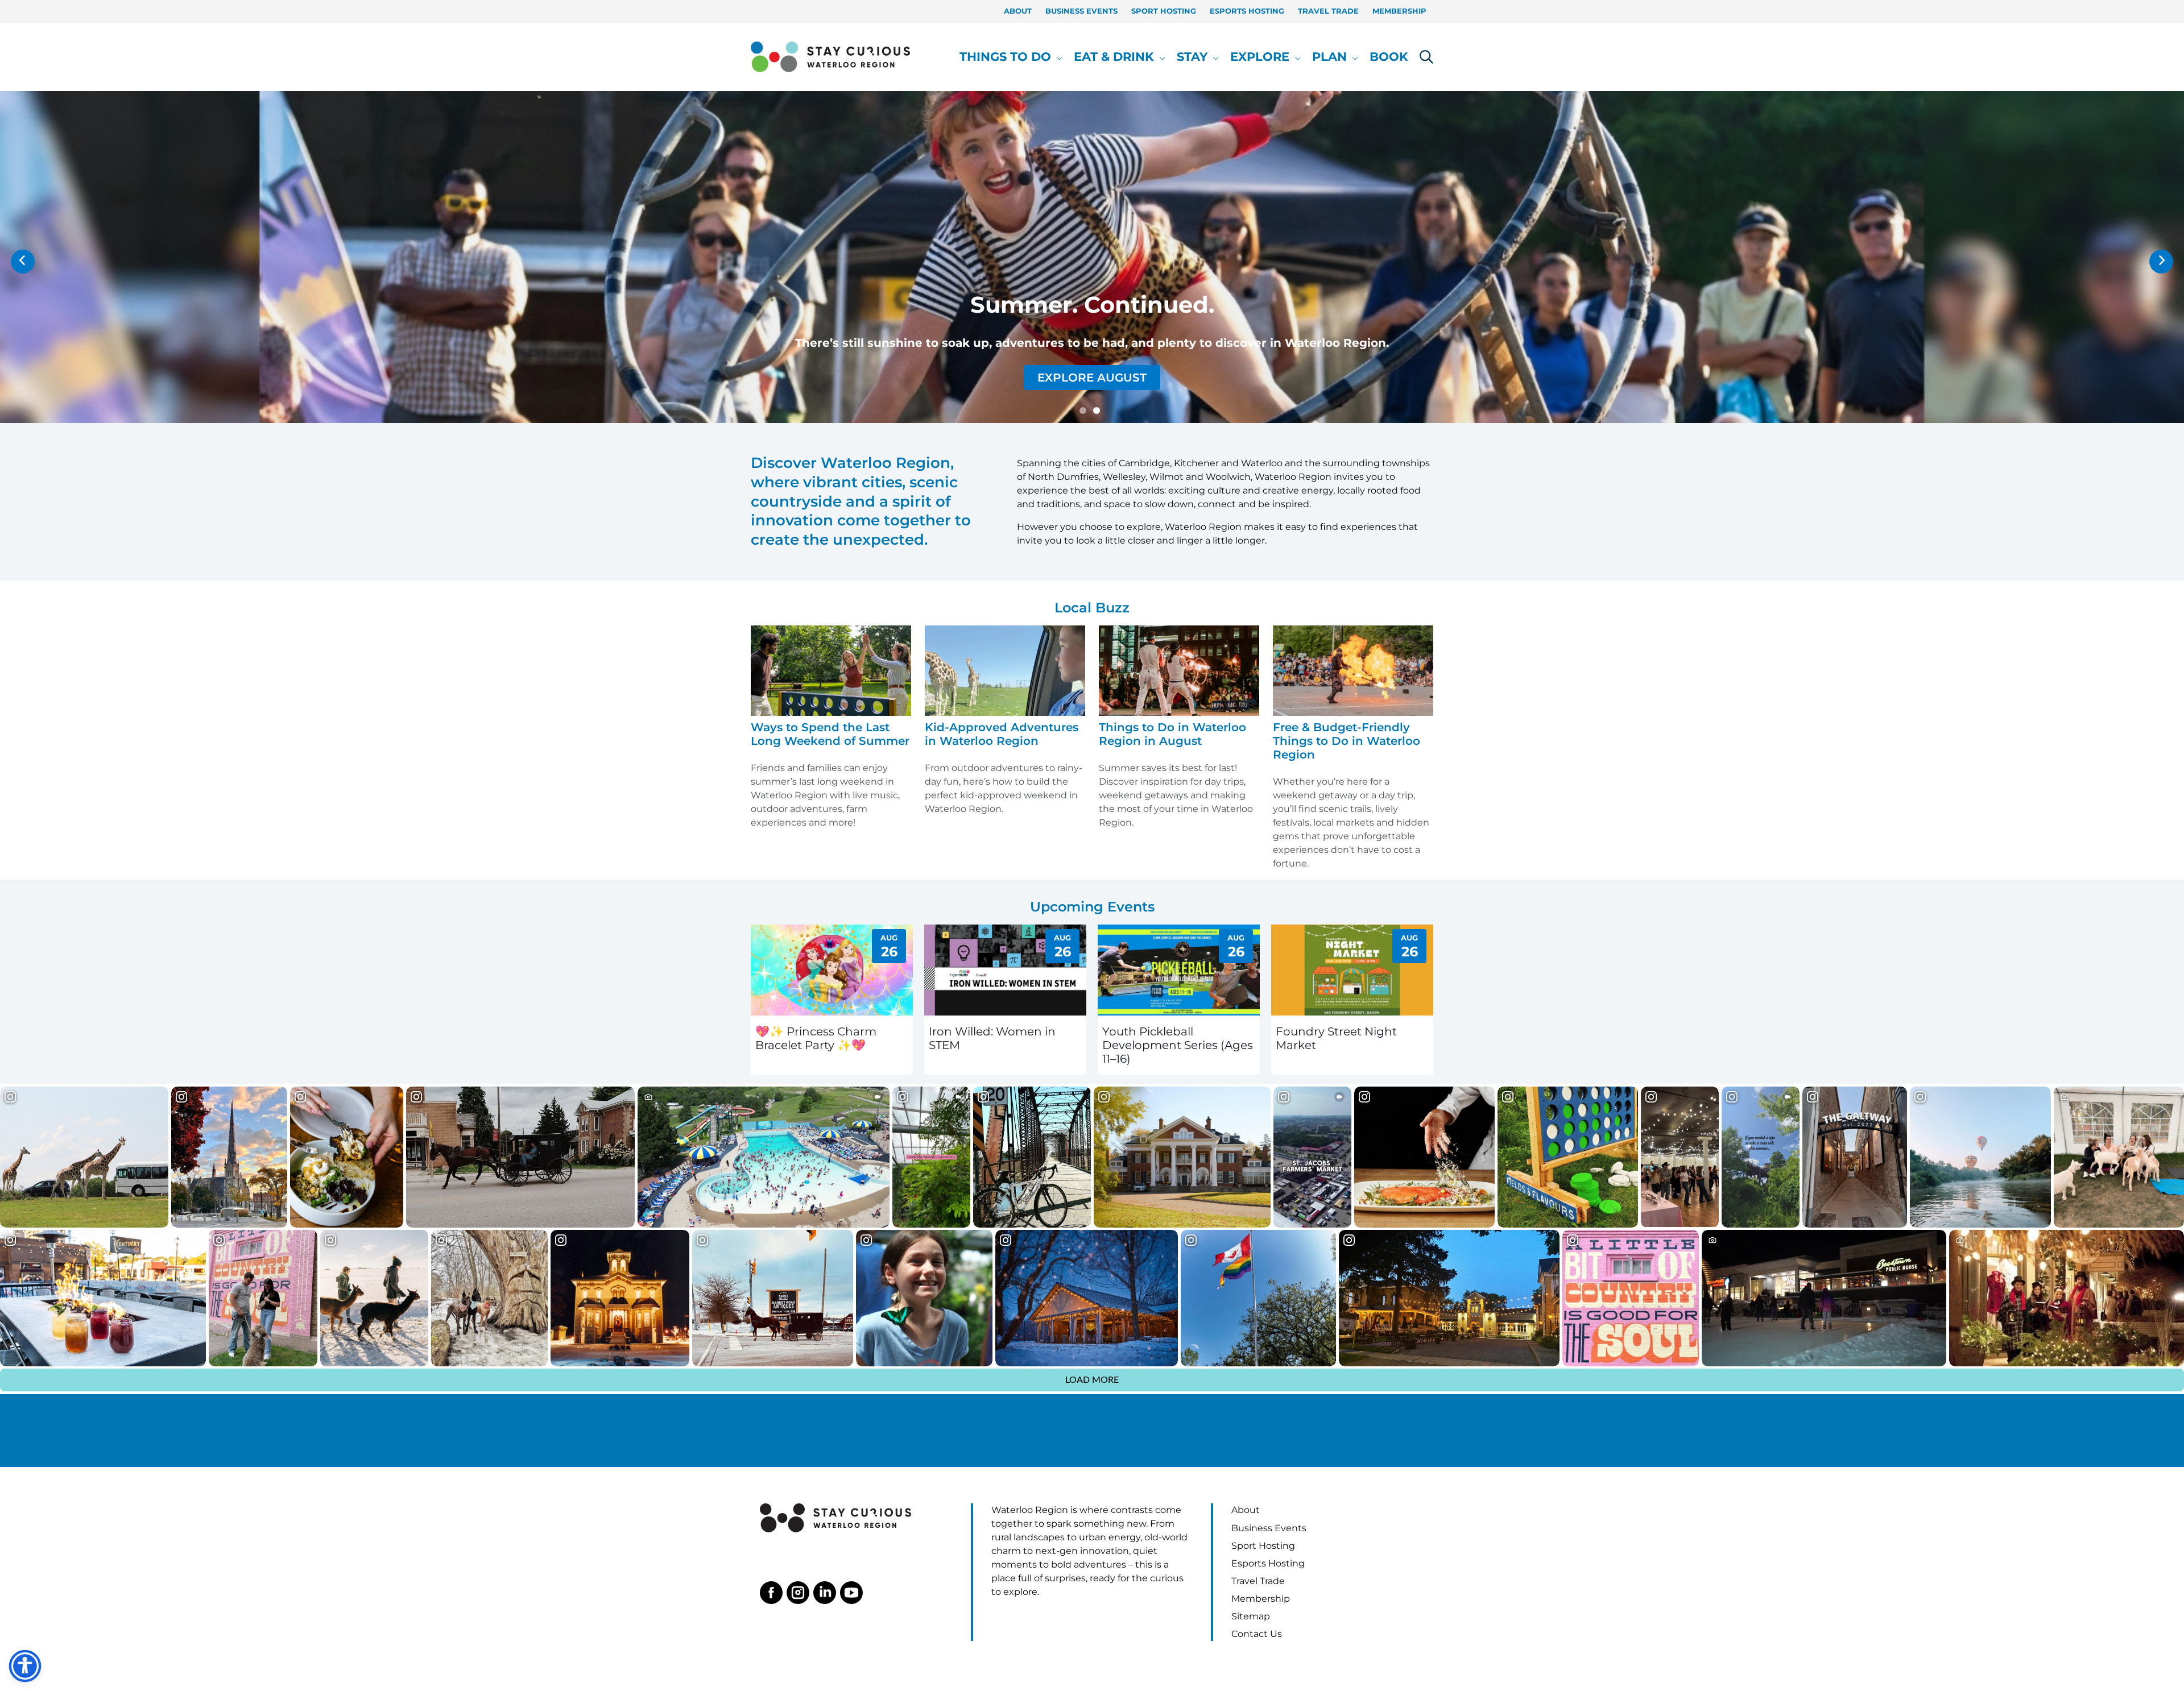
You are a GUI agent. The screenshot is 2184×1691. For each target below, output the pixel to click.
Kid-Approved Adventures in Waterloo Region (1002, 734)
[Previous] (23, 262)
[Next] (2161, 262)
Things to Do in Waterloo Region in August (1172, 734)
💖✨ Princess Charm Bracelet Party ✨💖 (816, 1038)
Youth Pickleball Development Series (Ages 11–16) (1178, 1045)
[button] (1057, 57)
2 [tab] (1097, 411)
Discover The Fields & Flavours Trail (1092, 378)
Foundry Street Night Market (1336, 1038)
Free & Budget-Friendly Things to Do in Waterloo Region (1347, 741)
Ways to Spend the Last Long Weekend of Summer (830, 734)
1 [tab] (1083, 411)
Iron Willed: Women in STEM (992, 1038)
